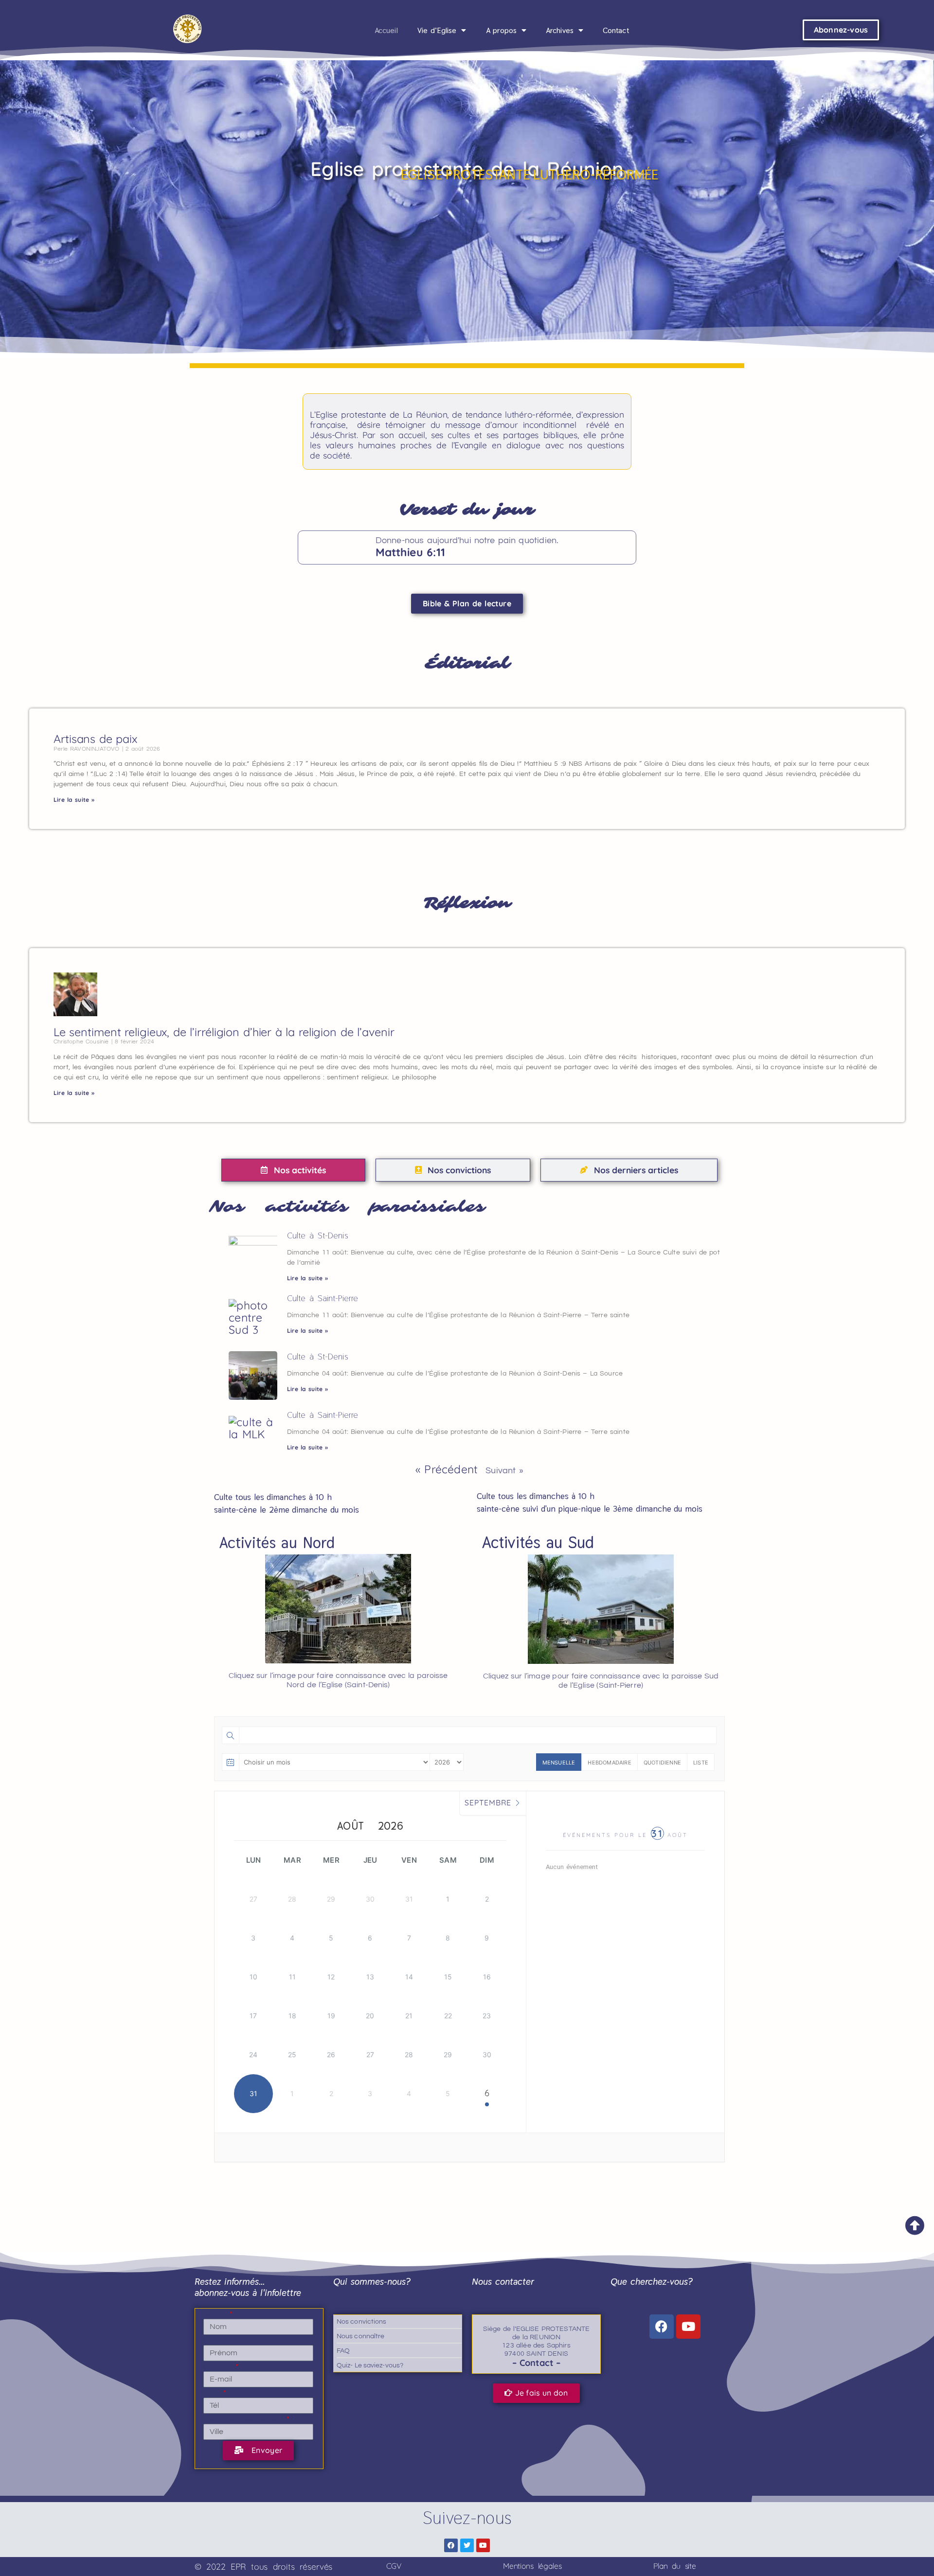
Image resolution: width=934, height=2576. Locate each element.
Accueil (386, 30)
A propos (501, 30)
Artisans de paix (95, 739)
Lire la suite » (74, 800)
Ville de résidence (244, 2419)
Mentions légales (532, 2566)
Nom (216, 2314)
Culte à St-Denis (318, 1235)
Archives (560, 30)
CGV (394, 2566)
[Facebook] (662, 2327)
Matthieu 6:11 (410, 552)
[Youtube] (688, 2327)
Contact (616, 30)
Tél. (213, 2393)
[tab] (293, 1170)
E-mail (218, 2366)
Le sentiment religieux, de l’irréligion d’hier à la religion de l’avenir (224, 1032)
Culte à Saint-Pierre (323, 1298)
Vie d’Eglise (437, 30)
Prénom (217, 2340)
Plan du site (675, 2566)
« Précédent (447, 1469)
